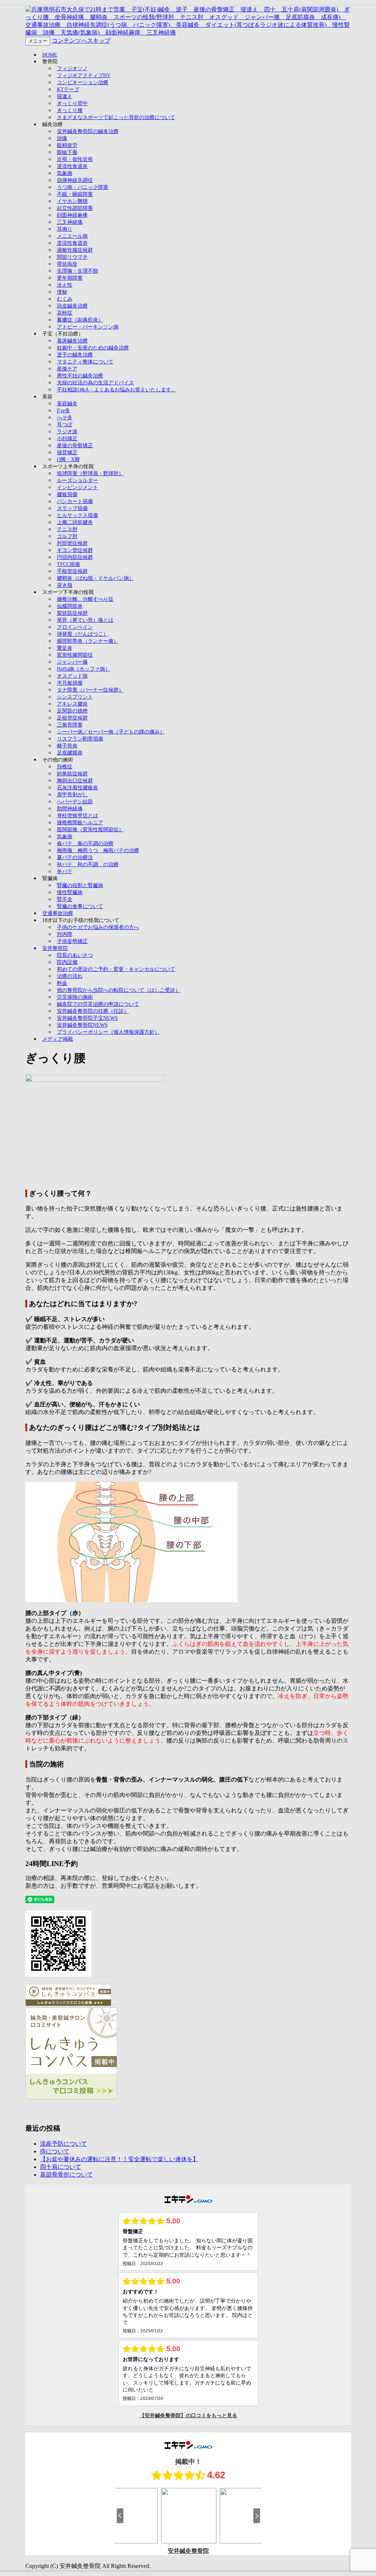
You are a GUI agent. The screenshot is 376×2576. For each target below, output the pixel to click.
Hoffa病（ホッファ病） (84, 669)
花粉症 (65, 313)
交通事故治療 (58, 913)
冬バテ (65, 871)
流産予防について (64, 2144)
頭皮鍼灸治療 (72, 306)
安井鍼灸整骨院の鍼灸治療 (88, 131)
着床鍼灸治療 (72, 341)
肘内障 (65, 934)
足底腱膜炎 (70, 753)
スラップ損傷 (72, 508)
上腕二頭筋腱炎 (75, 522)
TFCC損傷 (68, 564)
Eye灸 (64, 411)
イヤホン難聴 (72, 201)
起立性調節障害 (75, 208)
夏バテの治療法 (75, 858)
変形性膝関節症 (75, 655)
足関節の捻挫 (72, 711)
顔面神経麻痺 (72, 215)
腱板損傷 (67, 494)
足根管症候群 (72, 718)
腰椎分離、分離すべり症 (85, 599)
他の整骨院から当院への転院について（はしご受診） (119, 990)
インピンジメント (77, 487)
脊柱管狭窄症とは (77, 816)
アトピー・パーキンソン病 (88, 327)
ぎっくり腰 (70, 110)
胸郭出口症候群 (75, 781)
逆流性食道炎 (72, 166)
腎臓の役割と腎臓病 (80, 885)
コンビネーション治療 (83, 82)
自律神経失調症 (75, 180)
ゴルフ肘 (67, 536)
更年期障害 (70, 278)
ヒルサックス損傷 (77, 515)
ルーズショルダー (77, 480)
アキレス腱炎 (72, 704)
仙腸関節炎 (70, 606)
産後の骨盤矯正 (75, 446)
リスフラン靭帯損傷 (80, 739)
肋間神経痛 (70, 809)
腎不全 (65, 899)
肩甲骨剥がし (72, 795)
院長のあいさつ (75, 955)
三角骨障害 (70, 725)
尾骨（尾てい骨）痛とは (85, 620)
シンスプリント (75, 697)
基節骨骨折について (66, 2175)
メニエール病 (72, 236)
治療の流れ (70, 976)
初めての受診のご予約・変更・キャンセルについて (116, 969)
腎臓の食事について (80, 906)
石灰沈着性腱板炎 (77, 788)
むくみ (65, 299)
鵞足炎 (65, 648)
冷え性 (65, 285)
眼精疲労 (67, 145)
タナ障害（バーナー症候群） (90, 690)
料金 (62, 983)
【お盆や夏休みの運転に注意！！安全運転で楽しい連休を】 (119, 2159)
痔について (55, 2151)
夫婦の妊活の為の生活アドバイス (95, 383)
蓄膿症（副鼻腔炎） (80, 320)
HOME (50, 55)
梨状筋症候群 (72, 613)
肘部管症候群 (72, 543)
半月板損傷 (70, 683)
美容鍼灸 (67, 404)
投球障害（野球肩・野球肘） (90, 473)
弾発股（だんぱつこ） (83, 634)
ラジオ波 (67, 432)
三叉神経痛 (70, 222)
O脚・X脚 (68, 460)
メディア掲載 (58, 1039)
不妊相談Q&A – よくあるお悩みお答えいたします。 (117, 390)
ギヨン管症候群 (75, 550)
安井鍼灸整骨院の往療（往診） (93, 1011)
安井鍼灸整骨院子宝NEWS (87, 1018)
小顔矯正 (67, 439)
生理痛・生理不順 (77, 271)
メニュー (38, 41)
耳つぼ (65, 425)
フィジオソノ (72, 69)
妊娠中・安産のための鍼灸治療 (93, 348)
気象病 (65, 173)
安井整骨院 (55, 948)
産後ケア (67, 369)
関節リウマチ (72, 257)
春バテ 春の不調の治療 (85, 844)
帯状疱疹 (67, 264)
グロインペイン (75, 627)
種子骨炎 (67, 746)
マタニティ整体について (85, 362)
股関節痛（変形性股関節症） (90, 830)
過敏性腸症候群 (75, 250)
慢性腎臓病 (70, 892)
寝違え (65, 96)
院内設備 (67, 962)
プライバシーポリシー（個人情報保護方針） (108, 1032)
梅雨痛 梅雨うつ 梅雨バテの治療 (98, 851)
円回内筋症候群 (75, 557)
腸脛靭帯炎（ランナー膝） (88, 641)
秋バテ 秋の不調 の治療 (88, 864)
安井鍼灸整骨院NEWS (82, 1025)
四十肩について (61, 2167)
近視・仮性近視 (75, 159)
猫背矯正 (67, 453)
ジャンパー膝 (72, 662)
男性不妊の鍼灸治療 (80, 376)
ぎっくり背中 (72, 103)
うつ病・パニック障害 (83, 187)
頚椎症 (65, 767)
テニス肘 (67, 529)
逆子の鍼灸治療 (75, 355)
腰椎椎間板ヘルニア (80, 823)
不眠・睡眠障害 (75, 194)
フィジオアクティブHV (84, 76)
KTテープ (68, 89)
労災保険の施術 (75, 997)
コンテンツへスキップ (81, 41)
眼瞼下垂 (67, 152)
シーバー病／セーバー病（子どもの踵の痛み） (111, 732)
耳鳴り (65, 229)
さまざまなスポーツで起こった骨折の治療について (116, 117)
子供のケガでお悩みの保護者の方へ (98, 927)
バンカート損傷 (75, 501)
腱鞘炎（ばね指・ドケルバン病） (95, 578)
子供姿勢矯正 (72, 941)
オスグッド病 (72, 676)
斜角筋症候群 (72, 774)
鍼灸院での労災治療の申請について (98, 1004)
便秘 (62, 292)
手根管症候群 (72, 571)
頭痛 (62, 138)
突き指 (65, 585)
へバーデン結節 (75, 802)
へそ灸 (65, 418)
